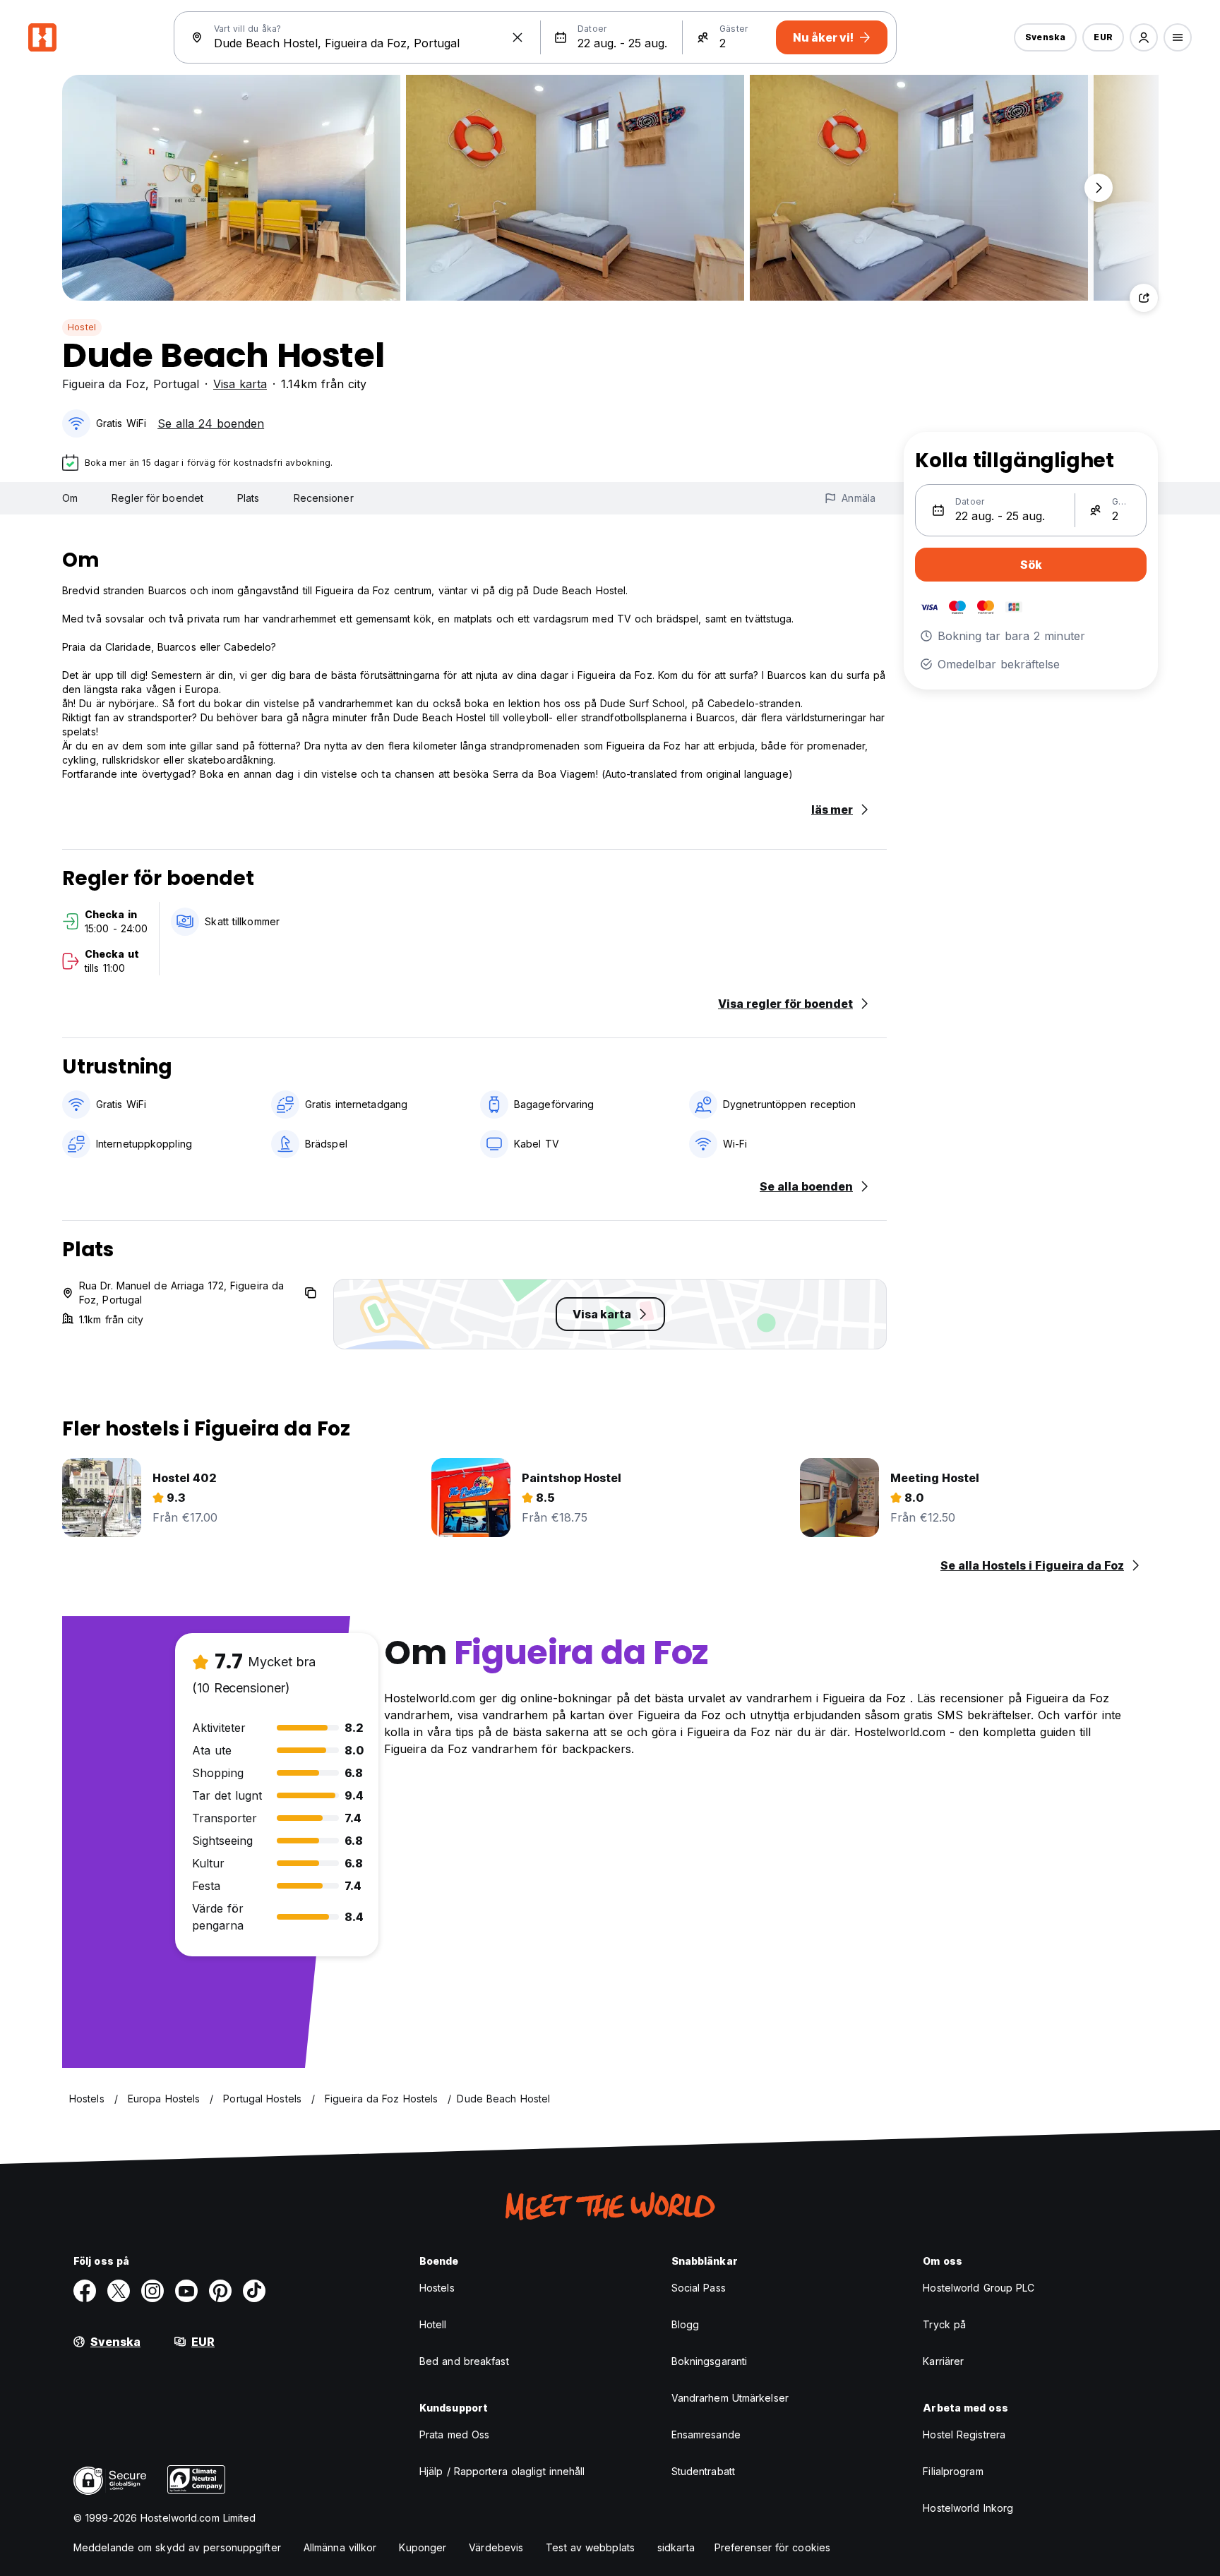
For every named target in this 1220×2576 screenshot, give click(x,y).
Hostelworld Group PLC (979, 2288)
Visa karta (240, 384)
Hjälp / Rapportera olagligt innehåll (502, 2471)
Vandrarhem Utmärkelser (730, 2398)
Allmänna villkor (340, 2547)
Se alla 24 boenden (211, 423)
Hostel (82, 327)
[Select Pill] (1144, 37)
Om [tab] (70, 498)
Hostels (437, 2288)
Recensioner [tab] (324, 498)
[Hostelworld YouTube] (186, 2291)
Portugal (176, 384)
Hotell (433, 2324)
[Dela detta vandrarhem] (1144, 298)
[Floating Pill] (1099, 188)
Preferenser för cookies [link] (772, 2547)
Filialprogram (953, 2471)
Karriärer (943, 2361)
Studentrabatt (703, 2471)
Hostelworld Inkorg (968, 2508)
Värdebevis (496, 2547)
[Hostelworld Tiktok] (254, 2291)
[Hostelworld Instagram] (152, 2291)
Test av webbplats (590, 2547)
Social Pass (699, 2288)
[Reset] (518, 37)
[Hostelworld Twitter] (119, 2291)
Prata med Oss (454, 2434)
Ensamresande (706, 2434)
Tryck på (944, 2324)
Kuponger (423, 2547)
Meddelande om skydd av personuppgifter (177, 2547)
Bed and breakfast (464, 2361)
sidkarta (676, 2547)
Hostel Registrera (964, 2434)
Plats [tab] (249, 498)
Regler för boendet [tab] (157, 498)
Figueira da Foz (104, 384)
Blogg (686, 2324)
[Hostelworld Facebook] (85, 2291)
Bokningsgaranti (710, 2361)
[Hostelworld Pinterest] (220, 2291)
